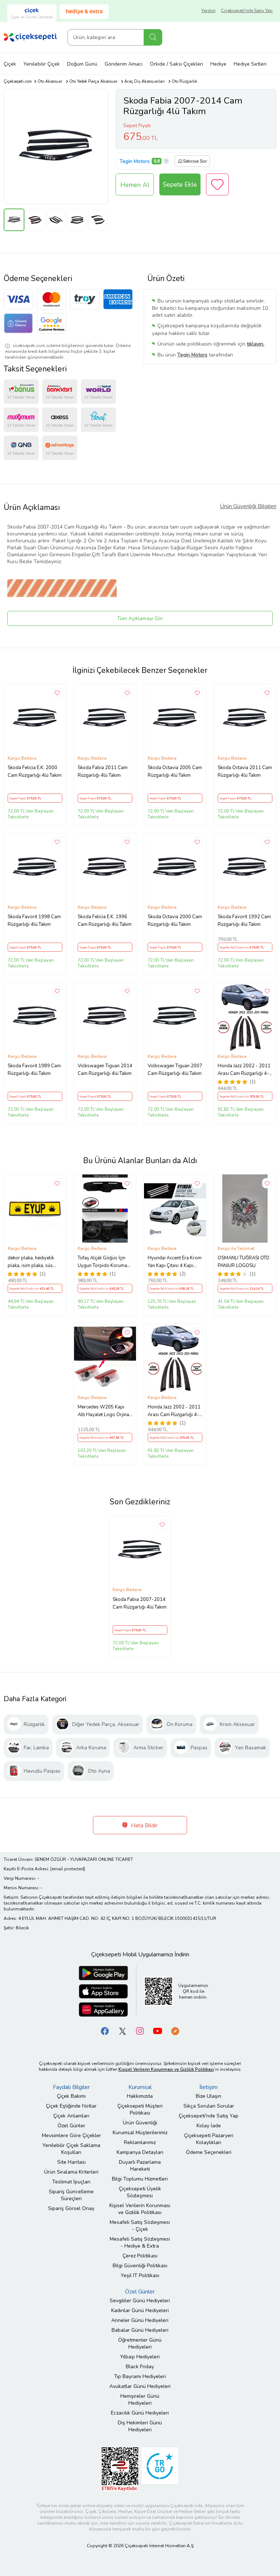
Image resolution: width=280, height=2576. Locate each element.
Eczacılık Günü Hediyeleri (140, 2413)
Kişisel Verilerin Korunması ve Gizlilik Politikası (140, 2209)
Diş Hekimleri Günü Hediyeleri (140, 2426)
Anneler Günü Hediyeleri (140, 2320)
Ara (153, 37)
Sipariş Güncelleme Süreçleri (71, 2195)
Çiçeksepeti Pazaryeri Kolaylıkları (209, 2139)
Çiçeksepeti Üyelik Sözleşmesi (140, 2192)
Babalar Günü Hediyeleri (140, 2330)
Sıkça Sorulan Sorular (209, 2106)
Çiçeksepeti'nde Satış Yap (247, 11)
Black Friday (140, 2367)
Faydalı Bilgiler (71, 2087)
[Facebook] (105, 2031)
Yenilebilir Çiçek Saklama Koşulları (71, 2149)
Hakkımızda (140, 2096)
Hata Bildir (143, 1825)
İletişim (209, 2087)
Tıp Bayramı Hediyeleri (140, 2376)
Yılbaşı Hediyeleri (140, 2357)
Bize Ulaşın (209, 2096)
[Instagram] (140, 2031)
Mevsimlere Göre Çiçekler (71, 2135)
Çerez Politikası (140, 2256)
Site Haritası (71, 2162)
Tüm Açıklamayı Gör (140, 618)
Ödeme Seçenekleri (209, 2152)
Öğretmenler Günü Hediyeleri (140, 2343)
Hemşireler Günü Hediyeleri (140, 2400)
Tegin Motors (135, 161)
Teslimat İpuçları (71, 2182)
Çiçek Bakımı (71, 2096)
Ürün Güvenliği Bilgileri (248, 506)
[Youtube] (157, 2031)
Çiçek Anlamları (71, 2116)
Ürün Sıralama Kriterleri (71, 2172)
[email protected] (68, 1869)
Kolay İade (209, 2126)
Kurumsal (140, 2087)
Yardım (208, 11)
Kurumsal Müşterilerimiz (140, 2133)
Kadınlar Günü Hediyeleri (140, 2310)
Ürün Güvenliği (140, 2123)
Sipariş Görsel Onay (71, 2208)
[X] (122, 2031)
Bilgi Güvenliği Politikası (140, 2266)
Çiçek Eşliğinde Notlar (71, 2106)
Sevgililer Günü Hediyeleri (140, 2301)
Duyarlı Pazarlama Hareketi (140, 2166)
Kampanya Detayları (140, 2152)
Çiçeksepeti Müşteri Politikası (140, 2109)
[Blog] (175, 2031)
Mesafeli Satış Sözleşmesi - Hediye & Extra (140, 2242)
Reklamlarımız (140, 2142)
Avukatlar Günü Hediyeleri (140, 2386)
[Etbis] (120, 2469)
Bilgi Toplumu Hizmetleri (140, 2179)
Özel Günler (71, 2126)
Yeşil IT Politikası (140, 2275)
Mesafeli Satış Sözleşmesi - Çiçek (140, 2226)
